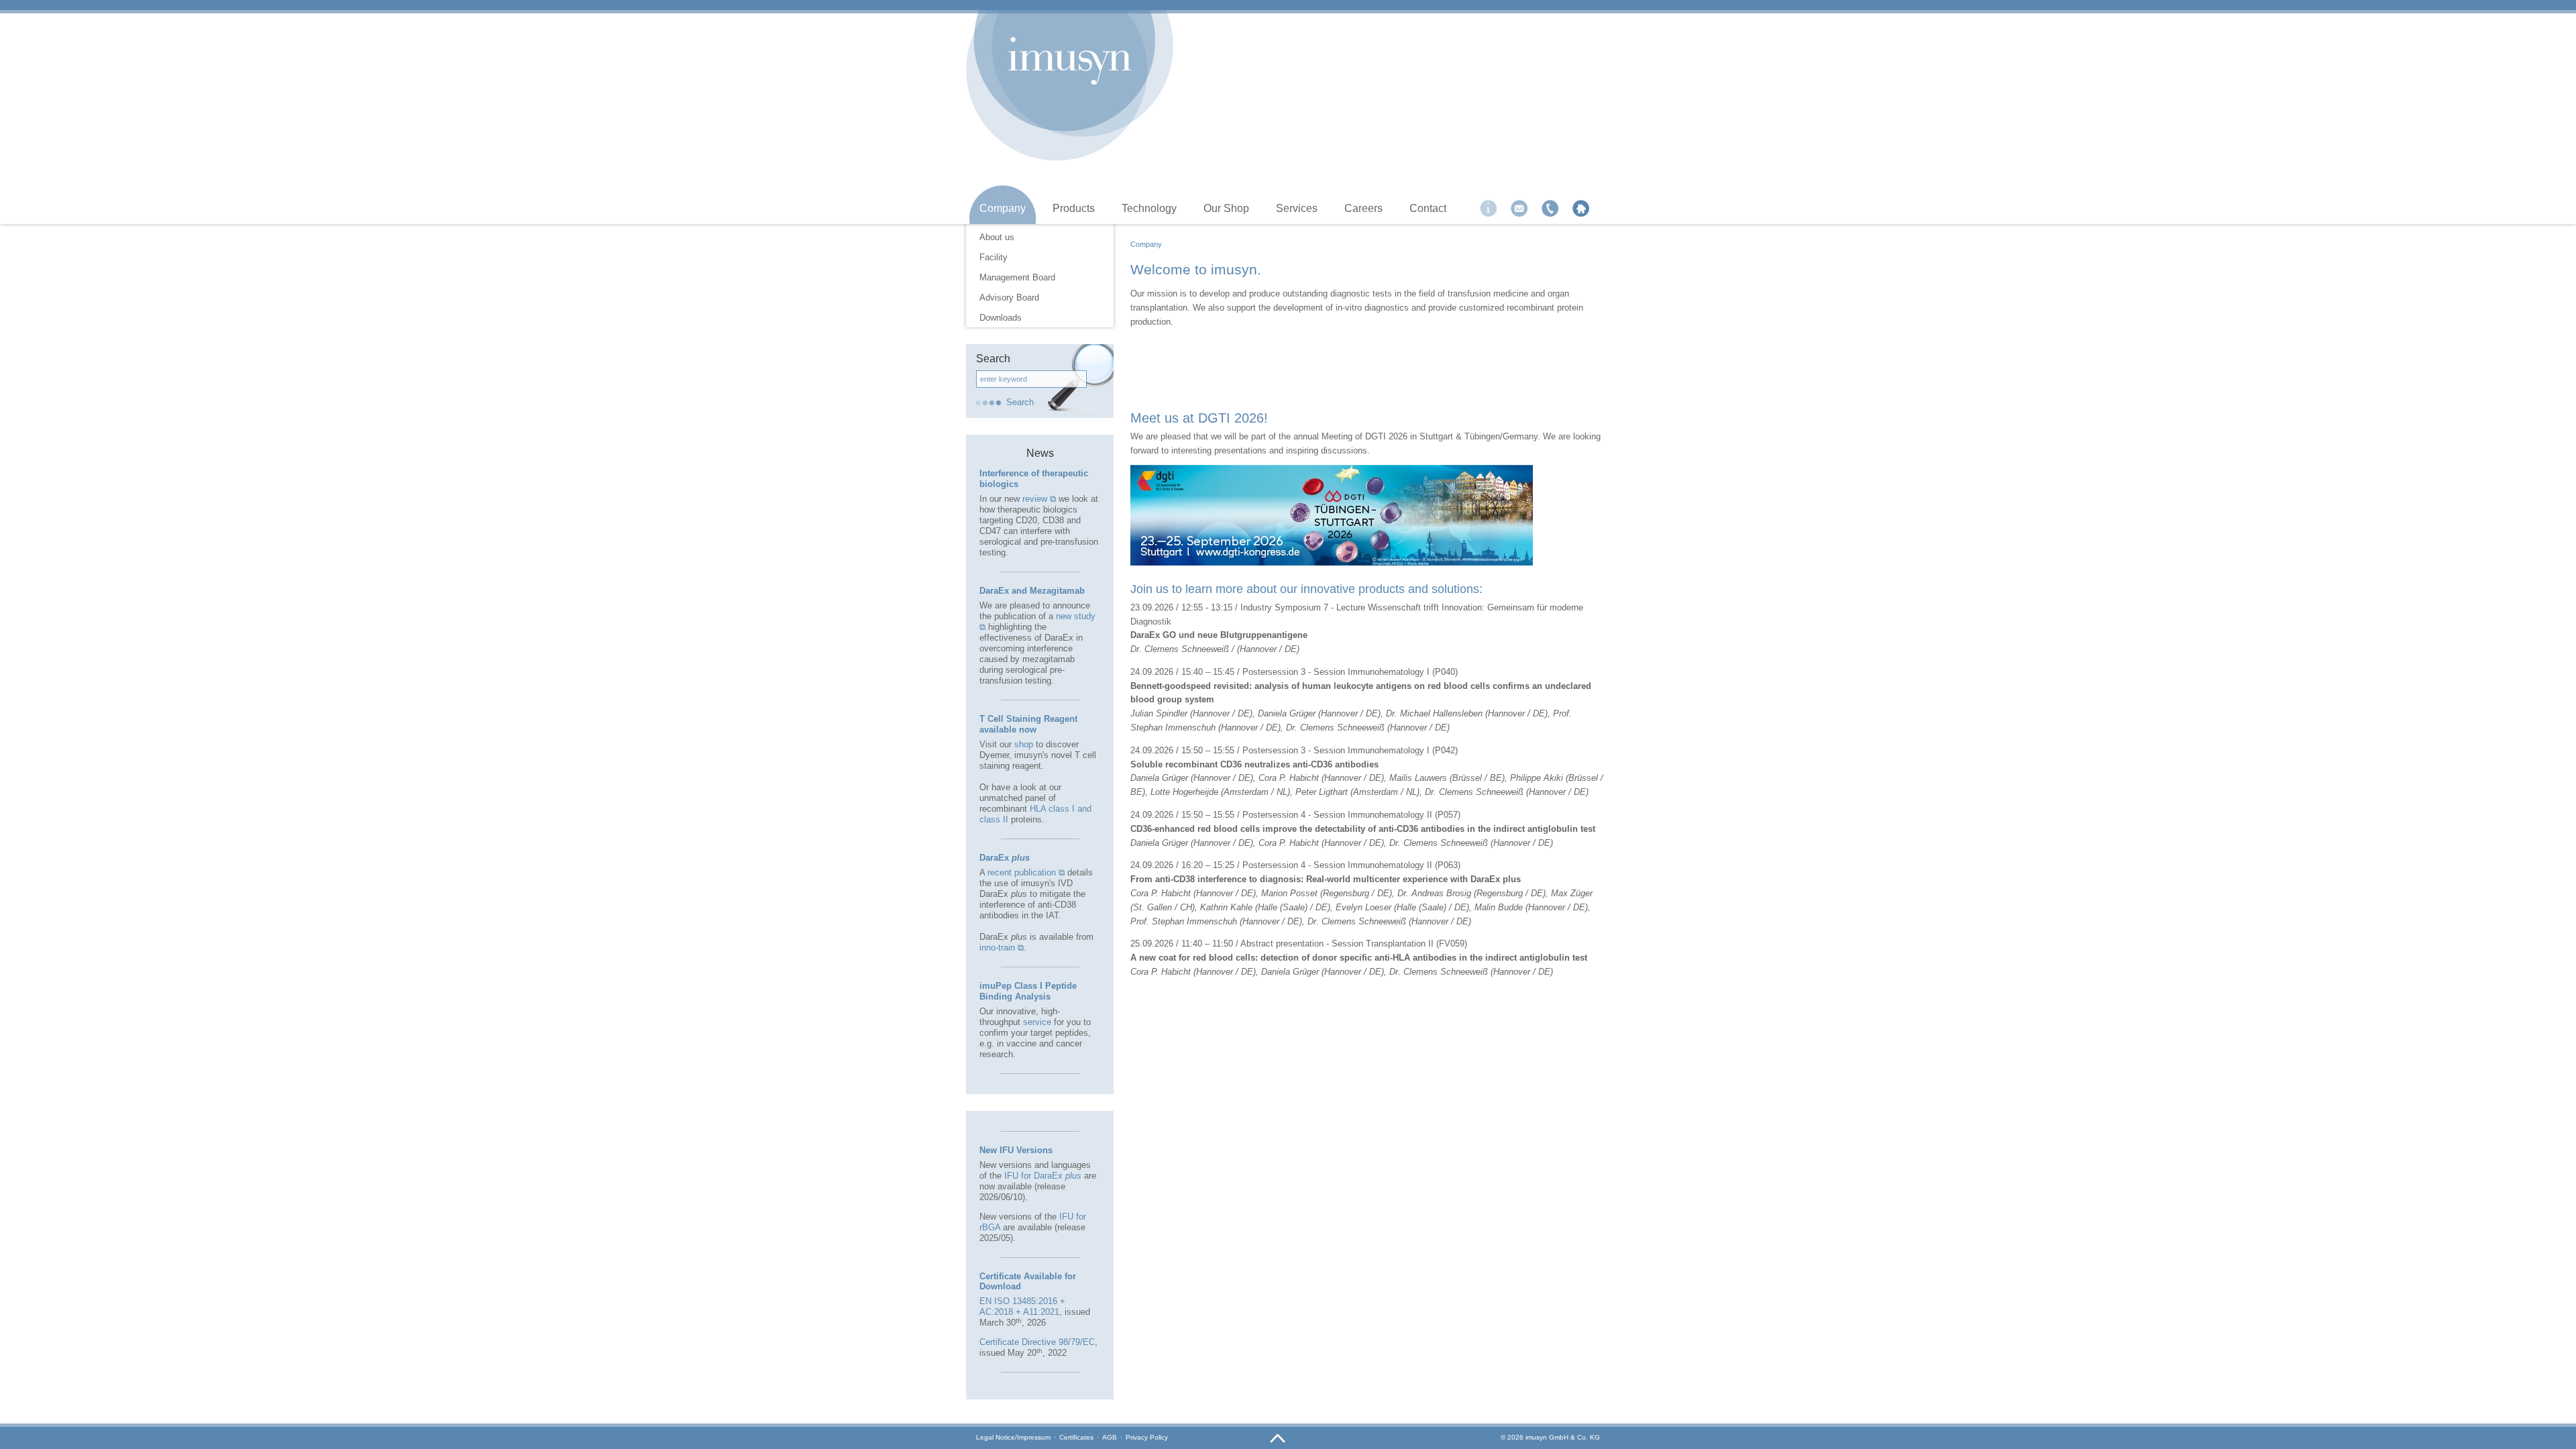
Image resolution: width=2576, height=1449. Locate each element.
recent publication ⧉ (1026, 872)
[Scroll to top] (1278, 1439)
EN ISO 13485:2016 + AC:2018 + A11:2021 (1022, 1306)
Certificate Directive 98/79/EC (1037, 1342)
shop (1024, 744)
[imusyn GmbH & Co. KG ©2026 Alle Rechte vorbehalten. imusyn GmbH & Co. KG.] (1070, 61)
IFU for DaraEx (1043, 1176)
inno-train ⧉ (1002, 948)
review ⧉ (1039, 499)
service (1037, 1022)
